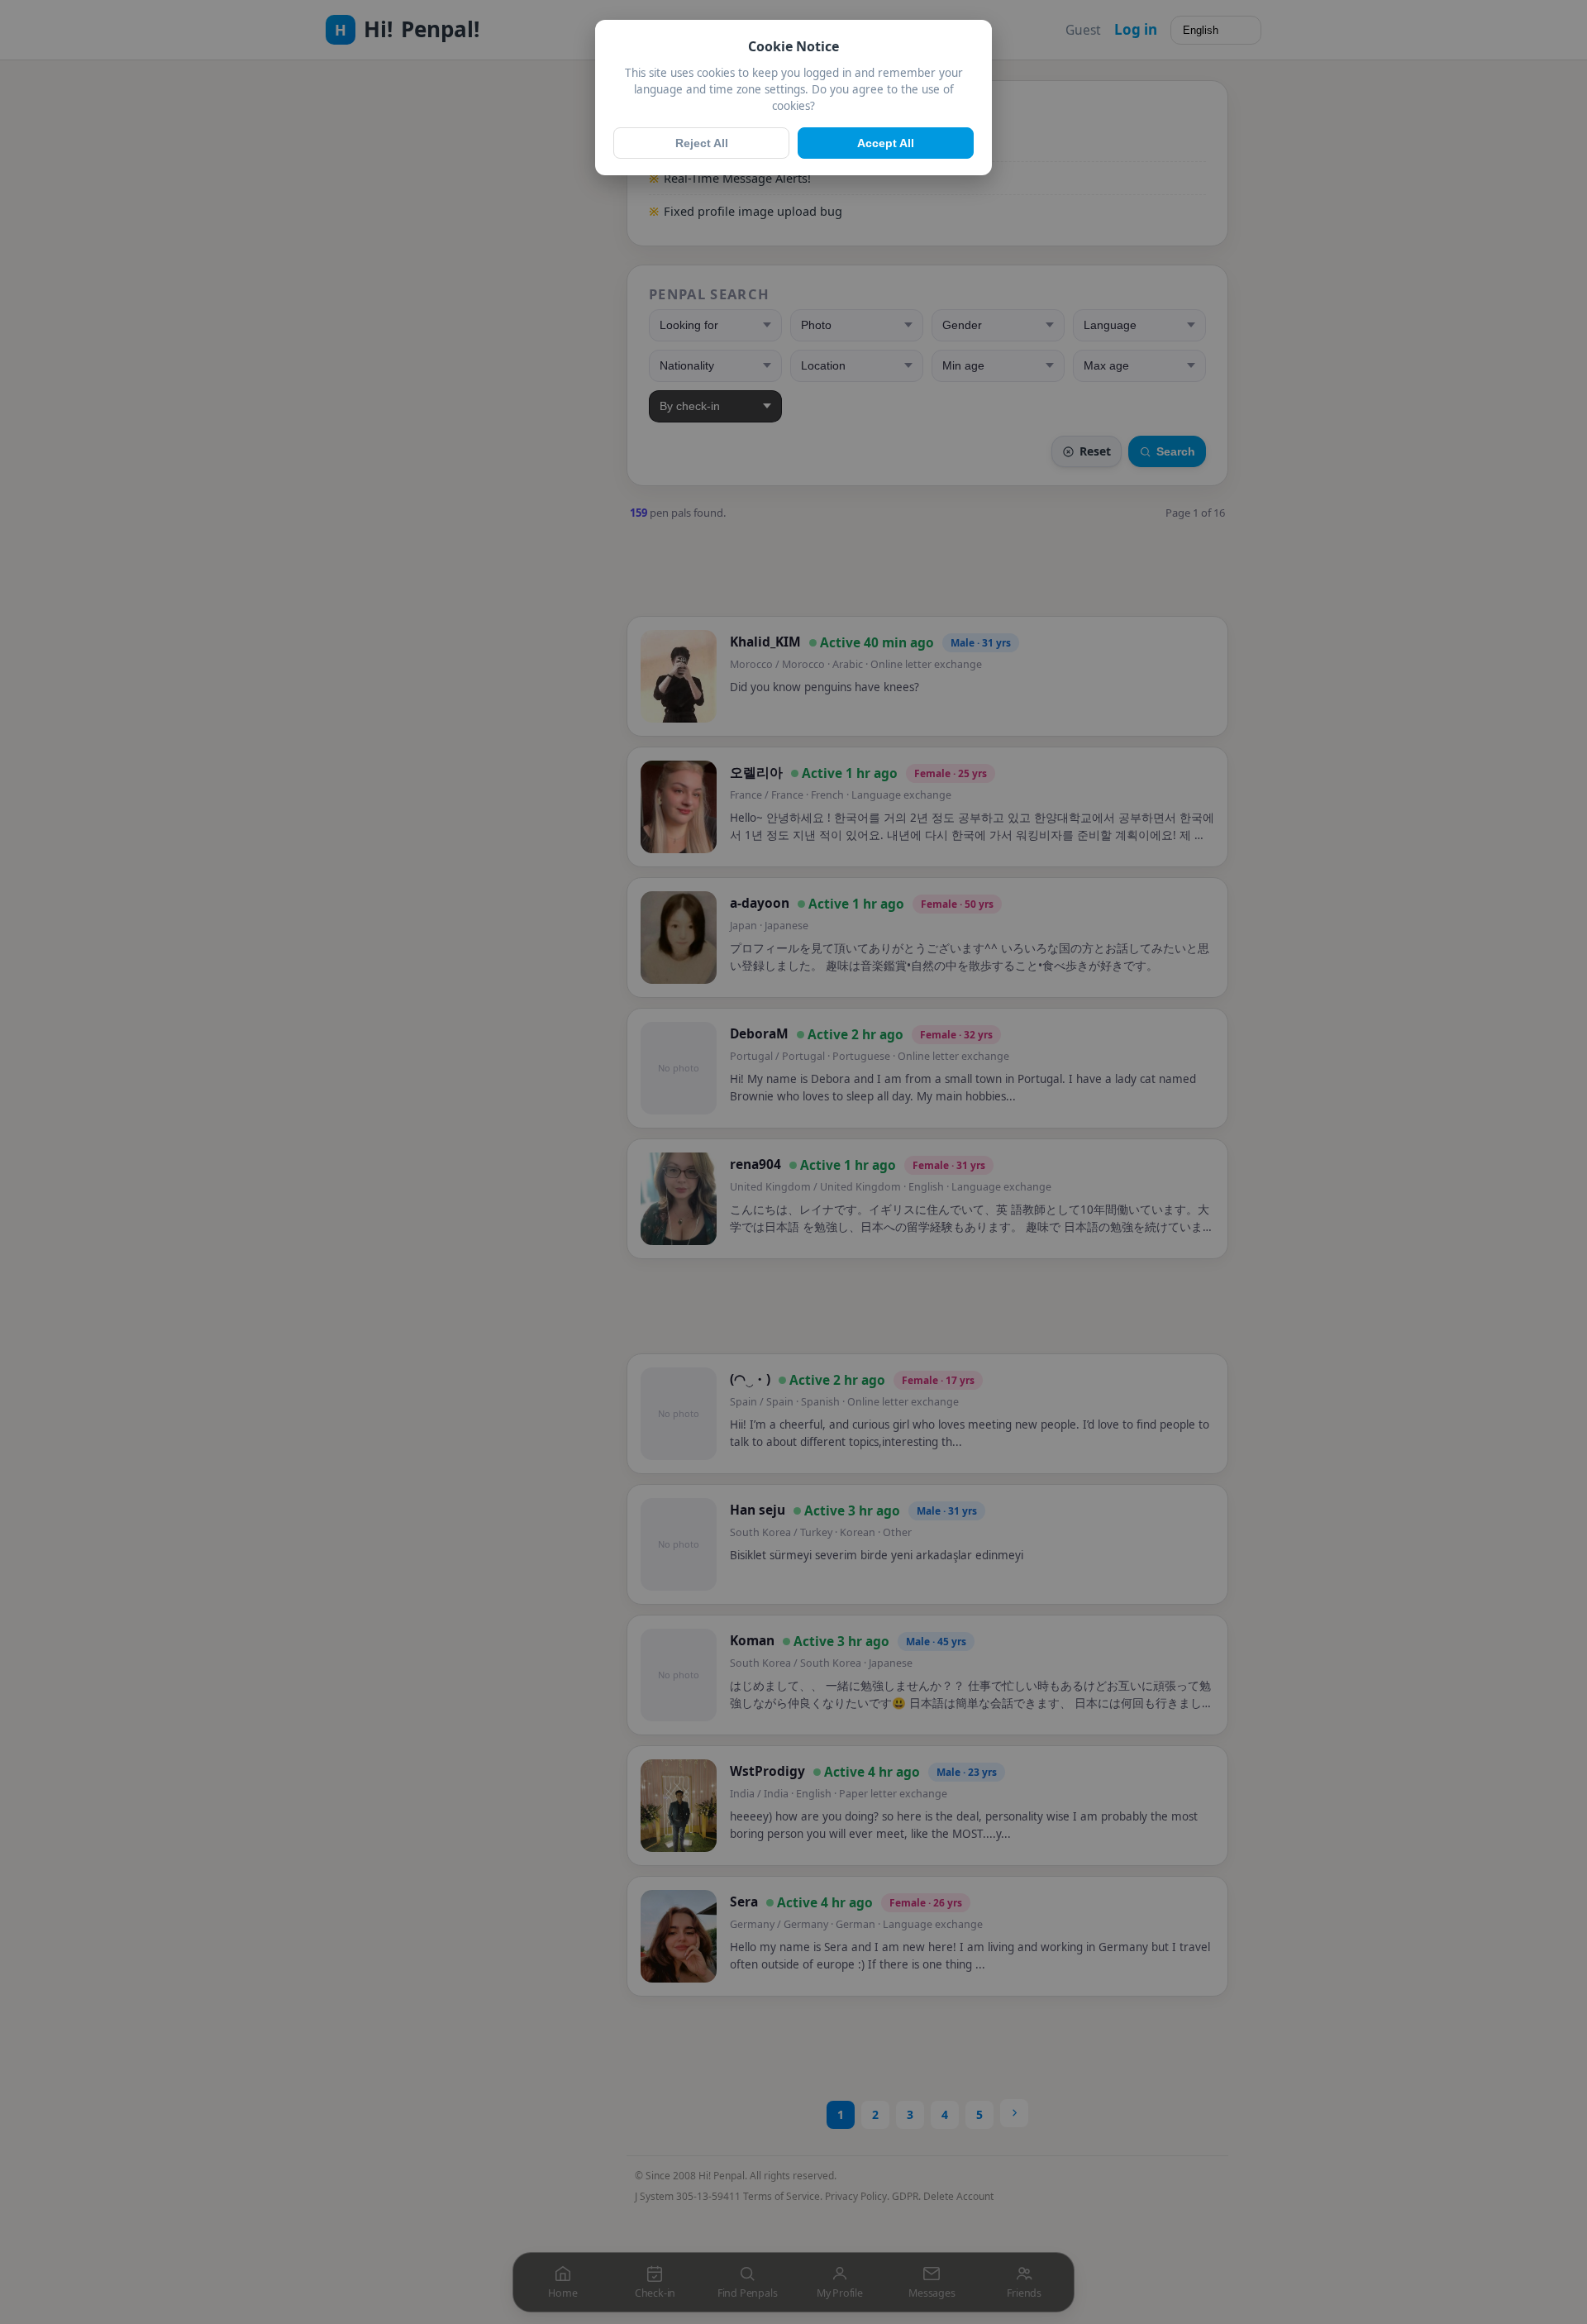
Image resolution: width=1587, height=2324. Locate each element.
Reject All (702, 143)
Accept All (886, 143)
